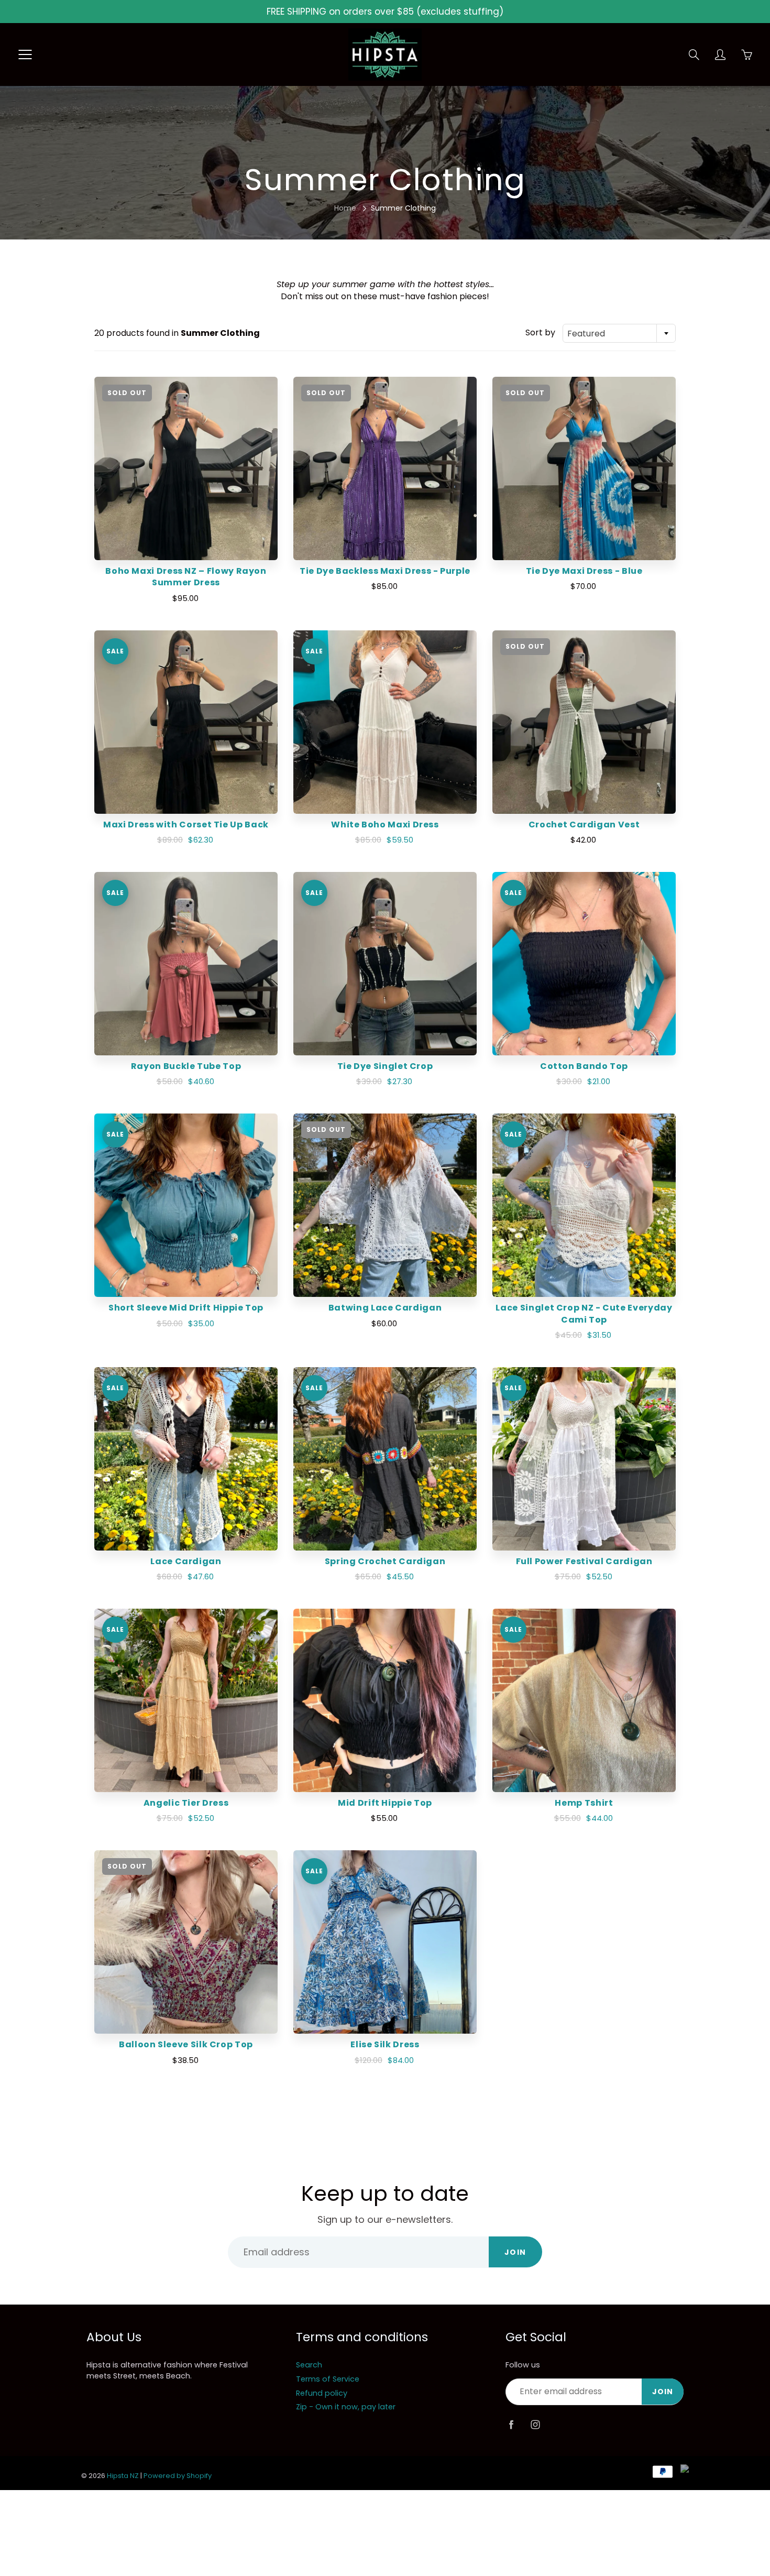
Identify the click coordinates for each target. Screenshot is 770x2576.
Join (515, 2252)
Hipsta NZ (123, 2476)
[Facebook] (511, 2425)
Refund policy (322, 2393)
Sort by (540, 333)
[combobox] (619, 333)
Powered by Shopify (178, 2476)
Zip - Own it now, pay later (346, 2407)
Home (345, 208)
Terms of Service (328, 2379)
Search (309, 2365)
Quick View (186, 468)
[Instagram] (535, 2425)
